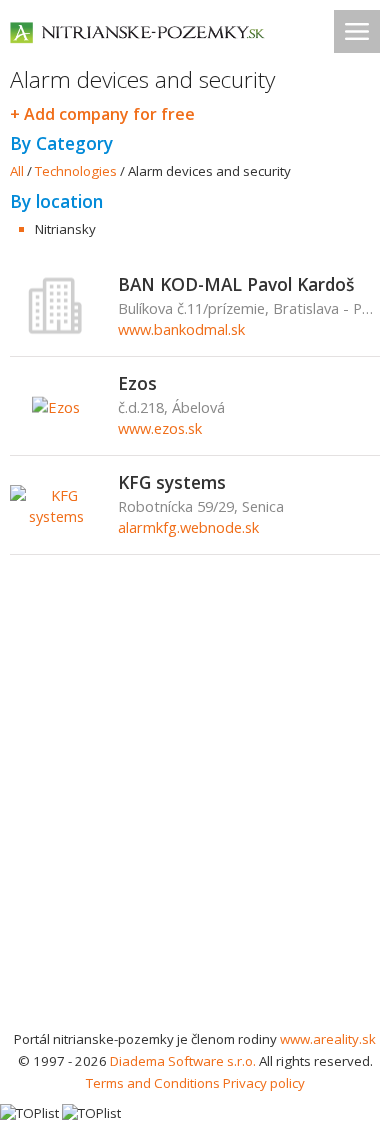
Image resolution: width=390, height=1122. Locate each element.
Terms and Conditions (153, 1083)
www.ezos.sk (160, 428)
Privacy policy (264, 1083)
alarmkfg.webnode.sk (188, 527)
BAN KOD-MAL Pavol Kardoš (236, 284)
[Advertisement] (195, 823)
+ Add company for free (102, 114)
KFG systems (172, 482)
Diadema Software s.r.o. (183, 1061)
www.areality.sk (328, 1039)
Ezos (137, 383)
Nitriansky (65, 229)
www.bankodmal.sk (181, 329)
